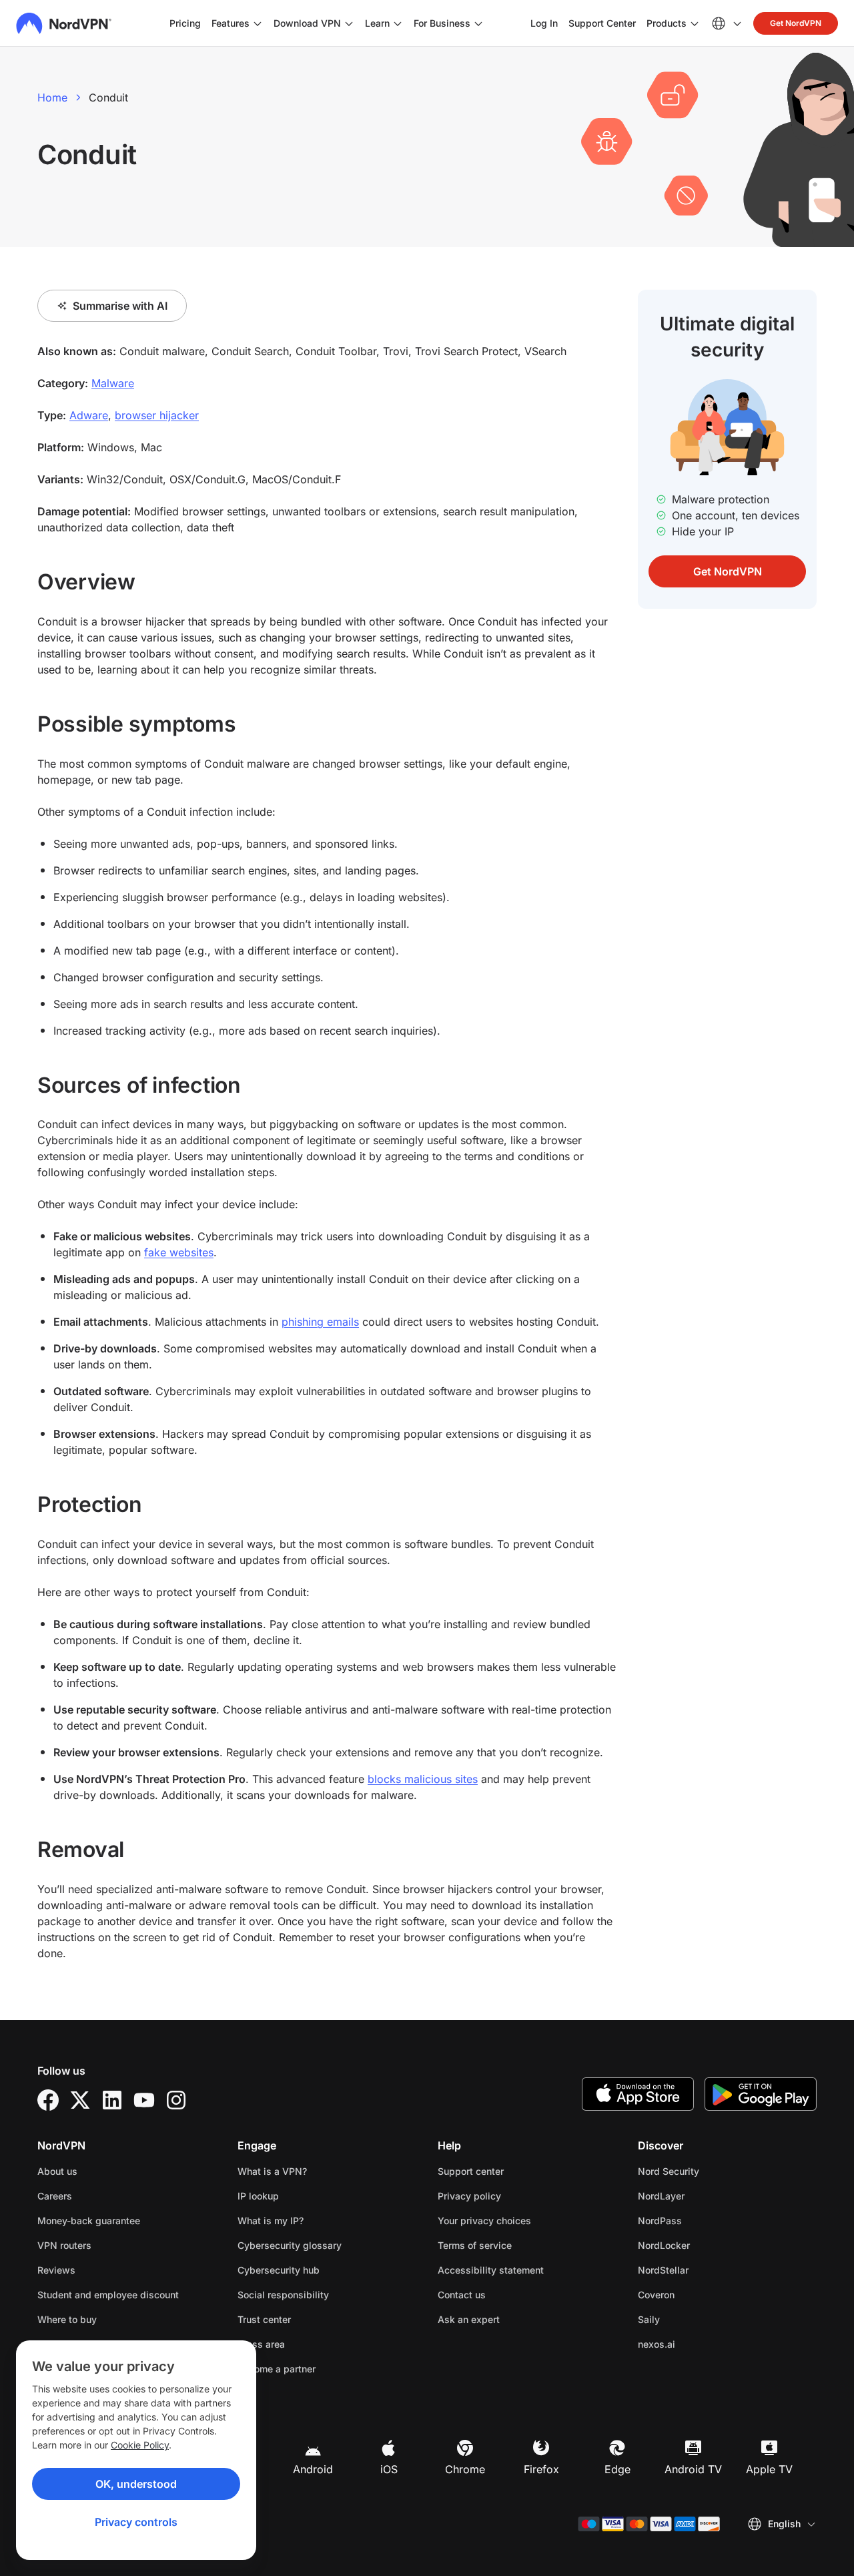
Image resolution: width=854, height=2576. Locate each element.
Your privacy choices (484, 2221)
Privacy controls (136, 2522)
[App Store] (638, 2094)
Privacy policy (511, 2196)
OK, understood (136, 2484)
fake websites (179, 1252)
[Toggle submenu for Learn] (398, 23)
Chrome (465, 2469)
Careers (97, 2196)
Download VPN (307, 23)
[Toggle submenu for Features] (258, 23)
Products (667, 23)
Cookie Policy (140, 2445)
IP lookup (258, 2196)
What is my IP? (271, 2221)
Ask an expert (469, 2319)
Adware (89, 415)
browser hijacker (157, 415)
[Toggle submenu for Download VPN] (349, 23)
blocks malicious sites (423, 1779)
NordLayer (703, 2196)
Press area (261, 2344)
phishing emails (320, 1322)
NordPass (702, 2220)
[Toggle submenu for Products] (695, 23)
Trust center (264, 2319)
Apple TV (769, 2469)
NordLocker (706, 2245)
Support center (471, 2171)
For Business (442, 23)
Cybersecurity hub (279, 2270)
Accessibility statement (491, 2270)
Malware (113, 383)
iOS (389, 2469)
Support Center (602, 23)
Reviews (56, 2270)
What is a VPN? (272, 2171)
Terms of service (517, 2245)
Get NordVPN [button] (796, 23)
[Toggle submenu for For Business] (478, 23)
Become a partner (277, 2369)
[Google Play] (761, 2094)
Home (52, 97)
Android (313, 2469)
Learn (377, 23)
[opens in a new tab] (48, 2100)
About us (57, 2171)
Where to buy (67, 2319)
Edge (617, 2469)
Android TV (693, 2469)
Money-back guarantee (89, 2221)
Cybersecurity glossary (290, 2245)
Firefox (541, 2469)
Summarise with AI (120, 306)
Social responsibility (283, 2295)
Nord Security (711, 2171)
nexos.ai (699, 2344)
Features (231, 23)
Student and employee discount (108, 2295)
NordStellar (705, 2270)
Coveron (698, 2294)
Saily (691, 2319)
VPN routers (64, 2245)
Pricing (185, 23)
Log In (544, 23)
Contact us (462, 2295)
